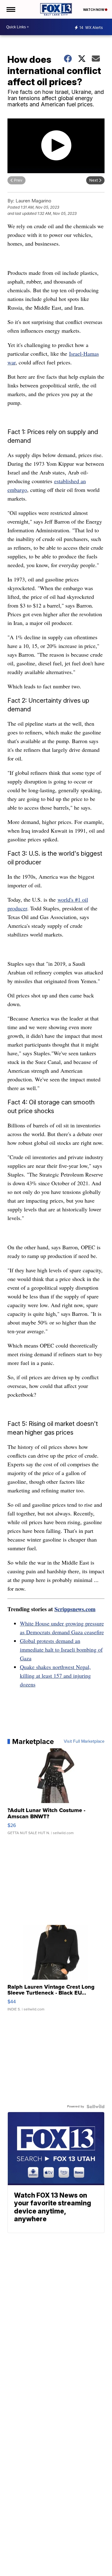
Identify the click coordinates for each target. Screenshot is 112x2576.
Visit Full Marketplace (84, 1741)
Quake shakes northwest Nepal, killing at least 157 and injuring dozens (55, 1676)
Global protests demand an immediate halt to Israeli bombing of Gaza (61, 1649)
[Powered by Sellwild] (96, 2107)
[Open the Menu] (10, 9)
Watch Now (94, 10)
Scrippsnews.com (75, 1609)
